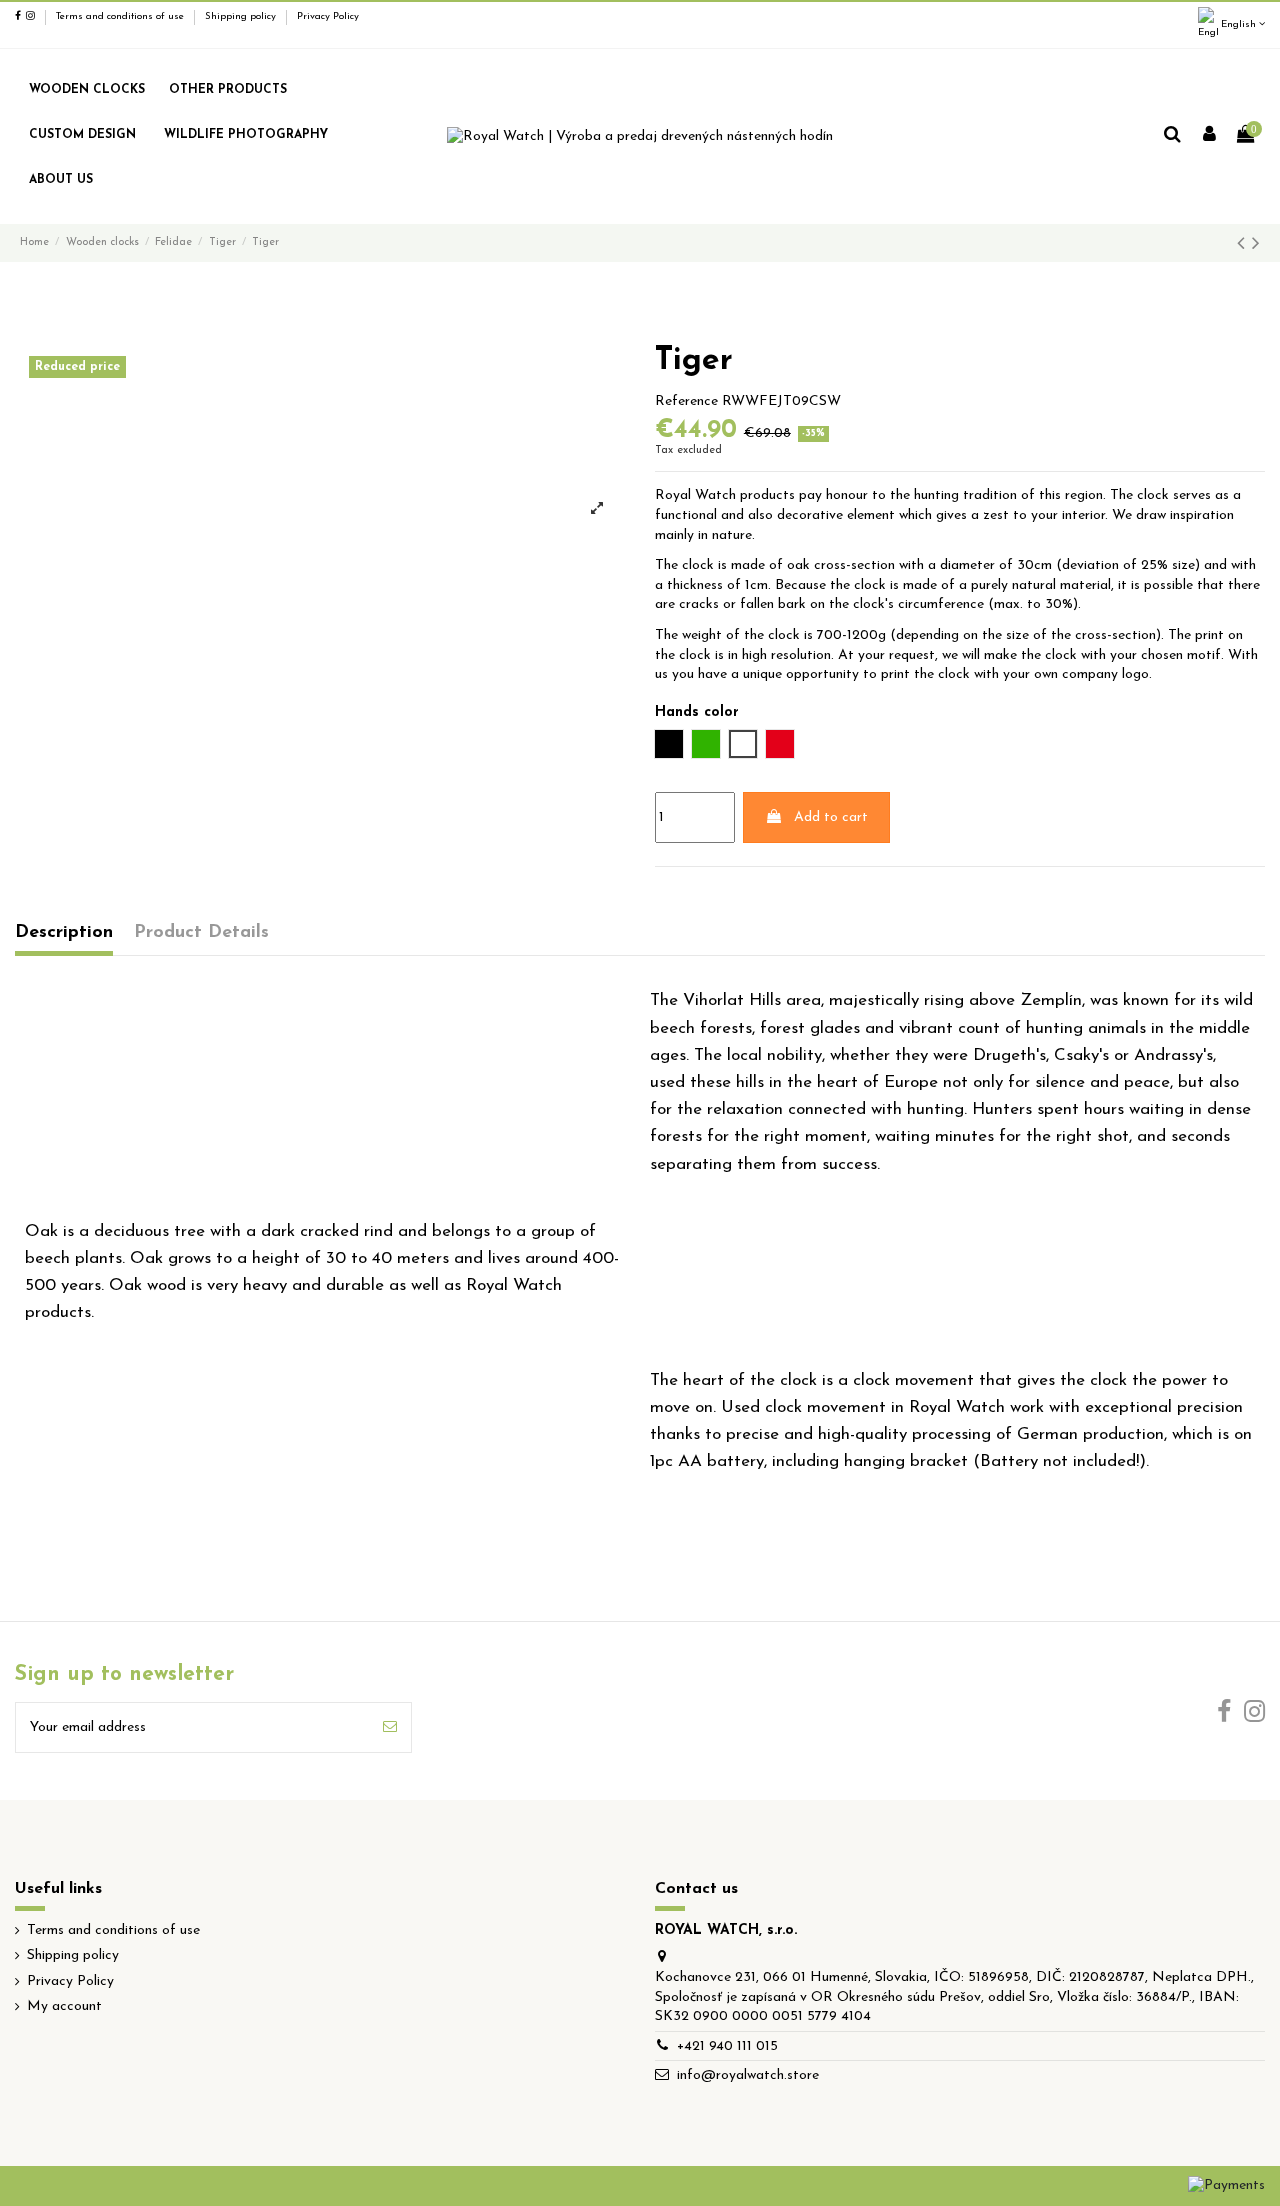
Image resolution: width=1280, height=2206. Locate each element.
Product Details (201, 932)
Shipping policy (242, 16)
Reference (686, 401)
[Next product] (1256, 244)
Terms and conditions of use (121, 16)
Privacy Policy (328, 16)
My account (64, 2006)
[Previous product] (1244, 244)
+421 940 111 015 (727, 2046)
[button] (228, 91)
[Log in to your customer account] (1209, 136)
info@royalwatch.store (748, 2075)
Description (64, 932)
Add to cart (831, 817)
